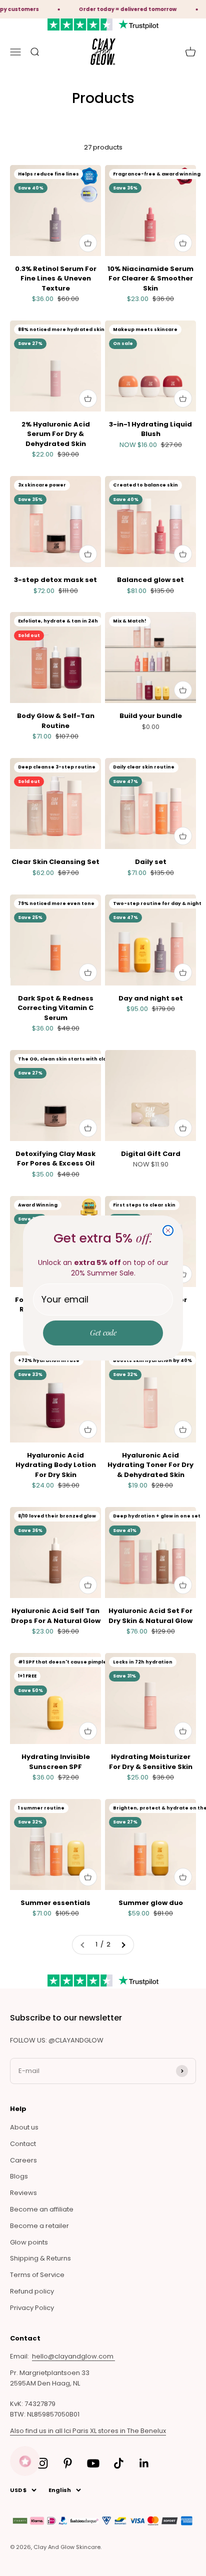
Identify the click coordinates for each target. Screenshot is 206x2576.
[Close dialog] (168, 1230)
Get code (103, 1332)
